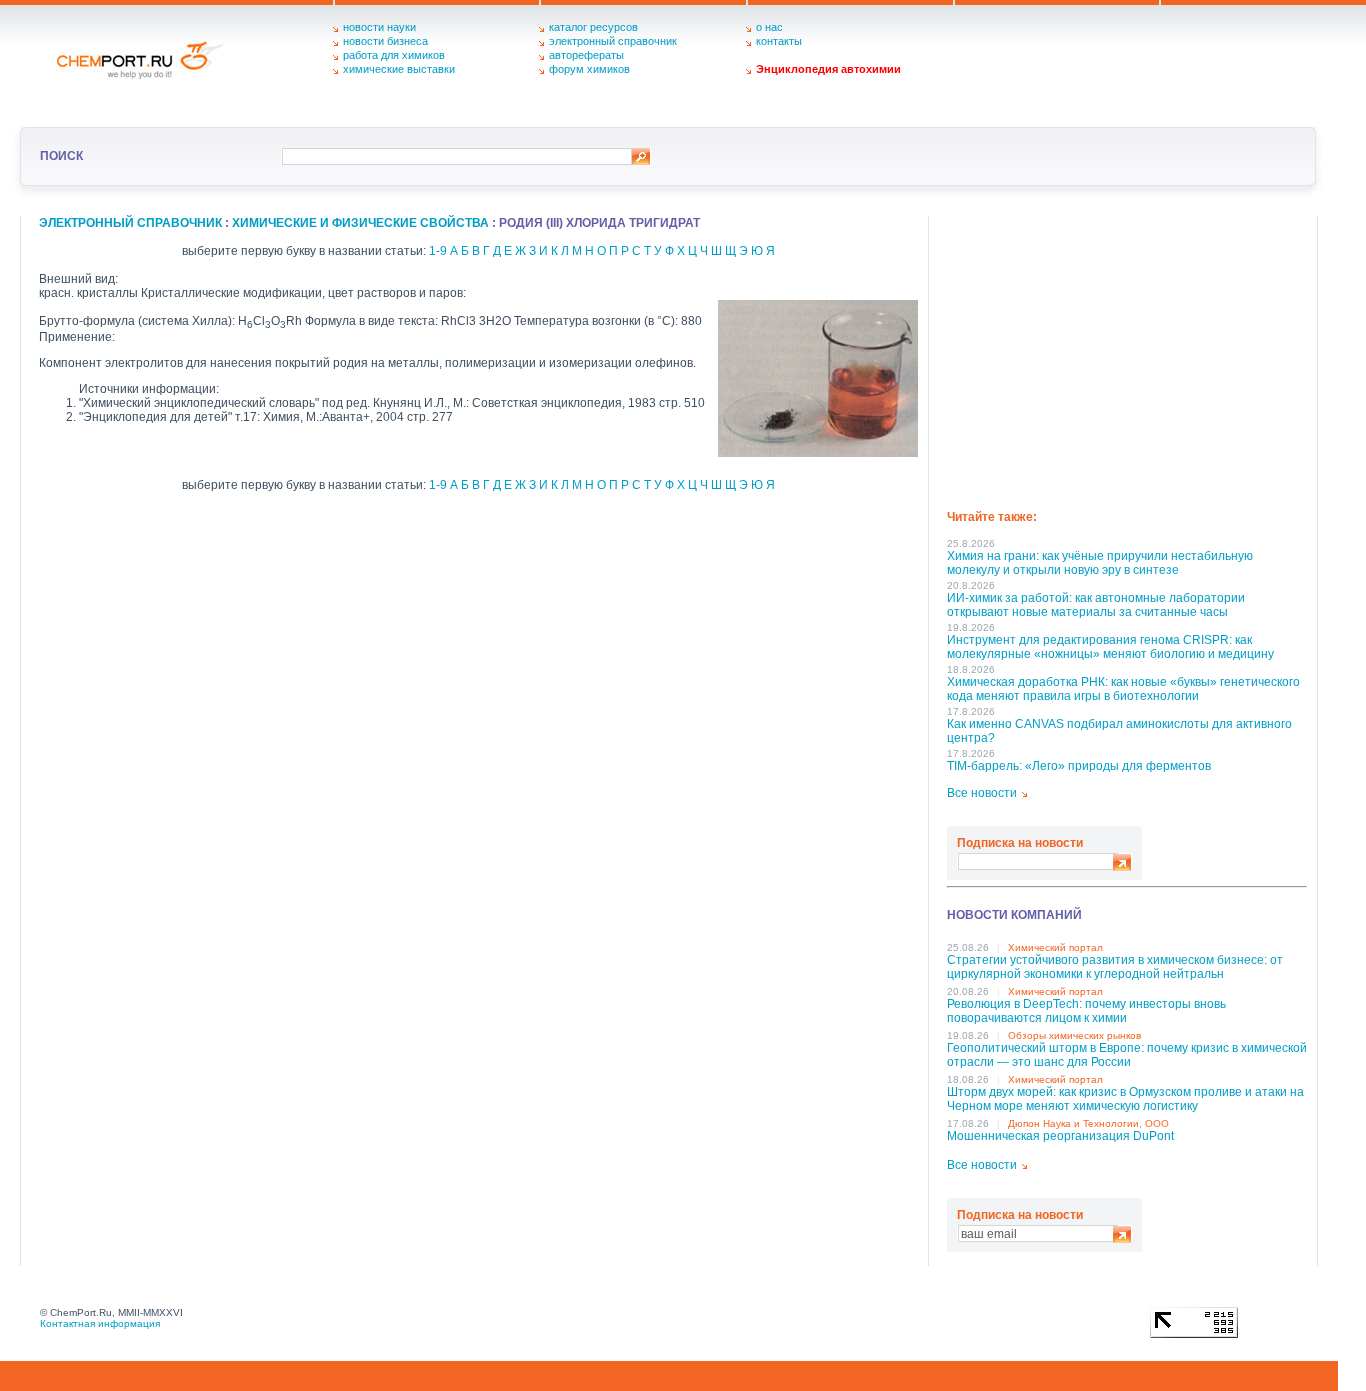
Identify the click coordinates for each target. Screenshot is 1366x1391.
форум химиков (589, 69)
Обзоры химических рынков (1074, 1035)
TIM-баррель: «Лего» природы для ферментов (1079, 766)
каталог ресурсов (593, 27)
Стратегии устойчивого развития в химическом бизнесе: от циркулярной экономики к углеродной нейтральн (1115, 967)
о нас (769, 27)
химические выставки (399, 69)
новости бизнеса (385, 41)
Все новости (982, 793)
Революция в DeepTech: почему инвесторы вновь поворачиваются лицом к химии (1086, 1011)
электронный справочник (613, 41)
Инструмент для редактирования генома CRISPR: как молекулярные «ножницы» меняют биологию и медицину (1110, 647)
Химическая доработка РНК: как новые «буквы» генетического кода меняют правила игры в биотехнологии (1123, 689)
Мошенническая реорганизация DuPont (1060, 1136)
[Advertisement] (1127, 356)
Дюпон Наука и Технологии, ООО (1088, 1123)
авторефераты (586, 55)
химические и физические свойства (360, 223)
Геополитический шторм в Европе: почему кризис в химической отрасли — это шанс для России (1127, 1055)
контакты (779, 41)
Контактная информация (100, 1323)
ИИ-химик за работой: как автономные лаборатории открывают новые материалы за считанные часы (1096, 605)
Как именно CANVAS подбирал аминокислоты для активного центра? (1119, 731)
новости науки (379, 27)
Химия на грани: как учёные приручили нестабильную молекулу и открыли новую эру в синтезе (1100, 563)
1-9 (438, 251)
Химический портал (1055, 947)
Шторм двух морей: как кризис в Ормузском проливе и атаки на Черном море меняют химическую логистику (1125, 1099)
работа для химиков (394, 55)
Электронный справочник (130, 223)
